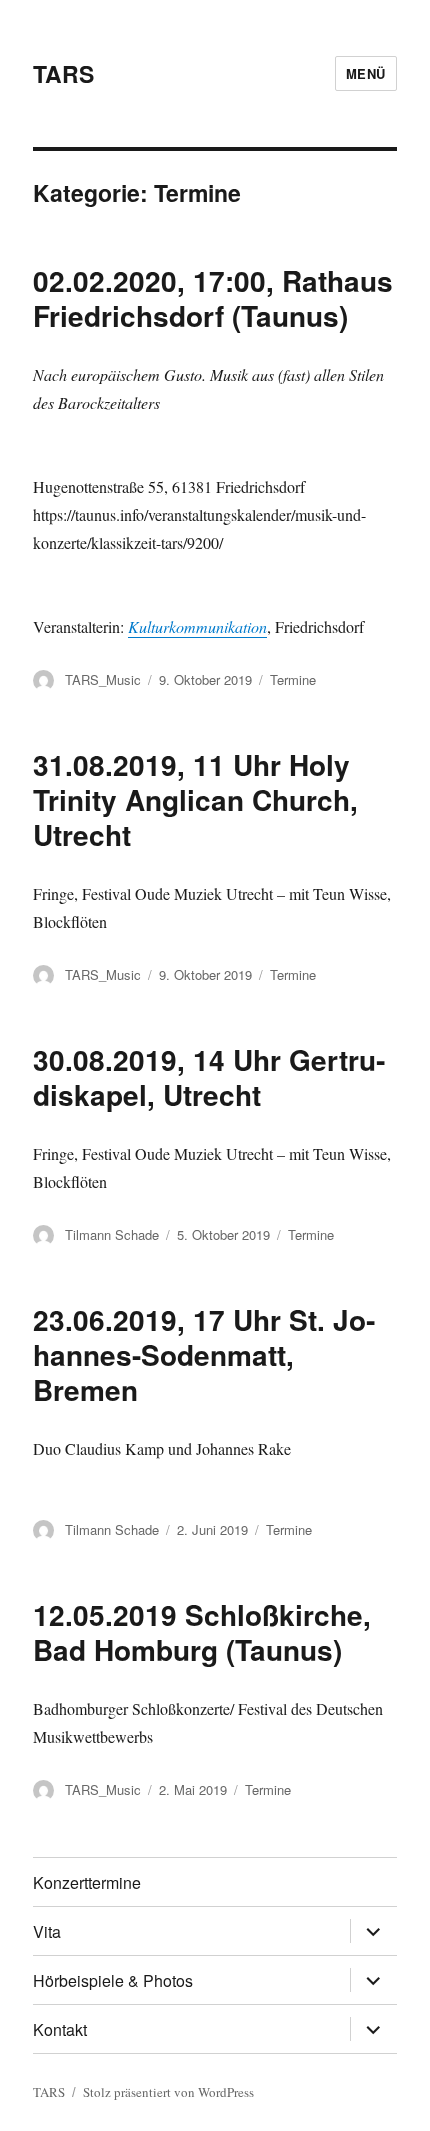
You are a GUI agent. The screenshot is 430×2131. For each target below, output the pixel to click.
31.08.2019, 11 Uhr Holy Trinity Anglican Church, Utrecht (195, 799)
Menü (366, 73)
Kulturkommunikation (197, 626)
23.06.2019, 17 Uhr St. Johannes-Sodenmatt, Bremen (204, 1354)
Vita (47, 1931)
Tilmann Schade (112, 1234)
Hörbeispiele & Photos (113, 1980)
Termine (293, 679)
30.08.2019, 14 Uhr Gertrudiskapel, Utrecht (209, 1077)
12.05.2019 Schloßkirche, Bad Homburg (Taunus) (202, 1632)
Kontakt (60, 2029)
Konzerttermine (87, 1882)
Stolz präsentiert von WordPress (168, 2092)
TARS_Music (103, 679)
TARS (63, 73)
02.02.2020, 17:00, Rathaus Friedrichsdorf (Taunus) (213, 298)
